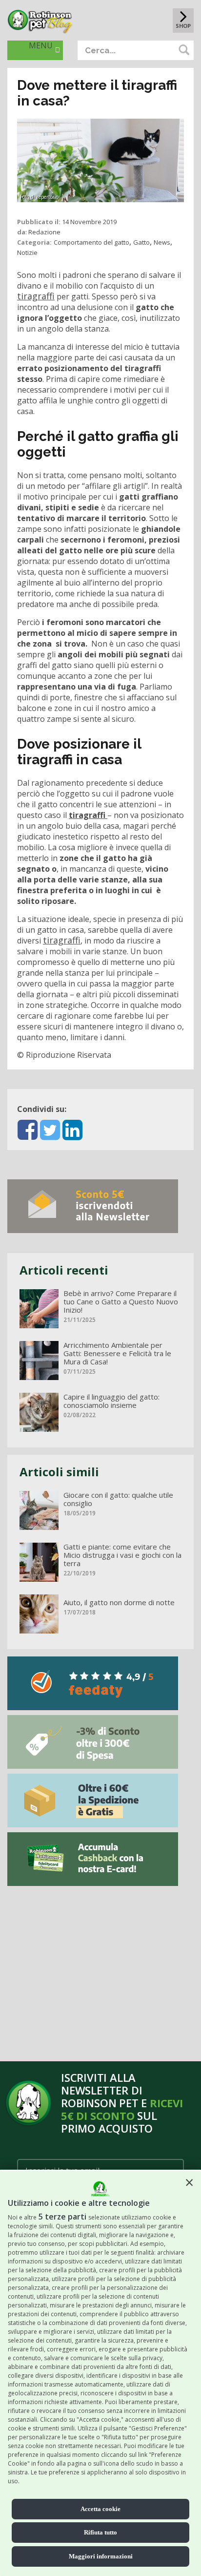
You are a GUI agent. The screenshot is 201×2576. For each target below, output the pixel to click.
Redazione (44, 232)
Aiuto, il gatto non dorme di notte (119, 1602)
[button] (189, 2182)
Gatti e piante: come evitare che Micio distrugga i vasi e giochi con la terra (122, 1555)
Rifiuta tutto (100, 2532)
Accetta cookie (100, 2509)
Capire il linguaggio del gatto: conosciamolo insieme (111, 1401)
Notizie (27, 252)
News (162, 242)
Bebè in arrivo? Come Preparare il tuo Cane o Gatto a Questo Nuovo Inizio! (121, 1302)
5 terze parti (62, 2217)
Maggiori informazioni (101, 2556)
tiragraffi (36, 296)
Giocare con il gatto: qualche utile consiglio (118, 1499)
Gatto (141, 242)
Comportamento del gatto (91, 242)
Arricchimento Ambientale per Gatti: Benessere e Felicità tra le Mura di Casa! (117, 1353)
